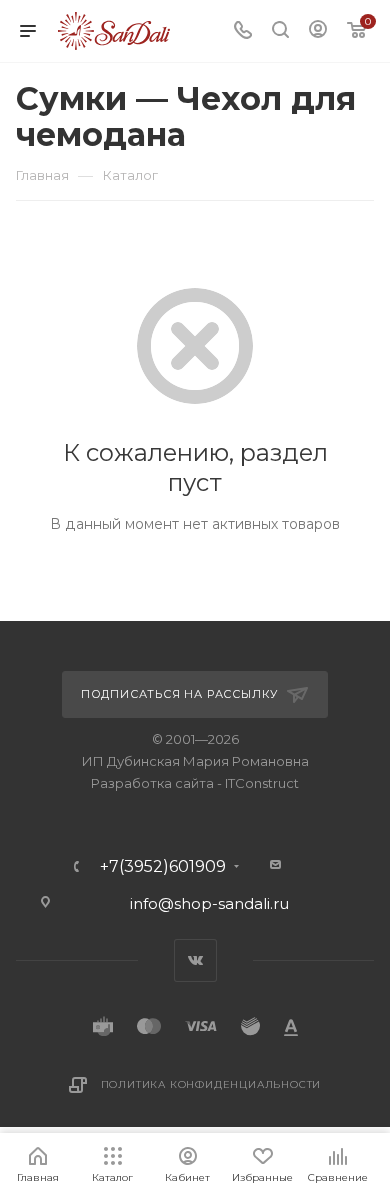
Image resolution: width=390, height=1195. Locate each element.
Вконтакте (195, 960)
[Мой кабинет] (318, 31)
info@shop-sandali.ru (209, 903)
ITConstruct (262, 783)
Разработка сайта (152, 783)
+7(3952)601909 (163, 867)
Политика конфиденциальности (211, 1084)
